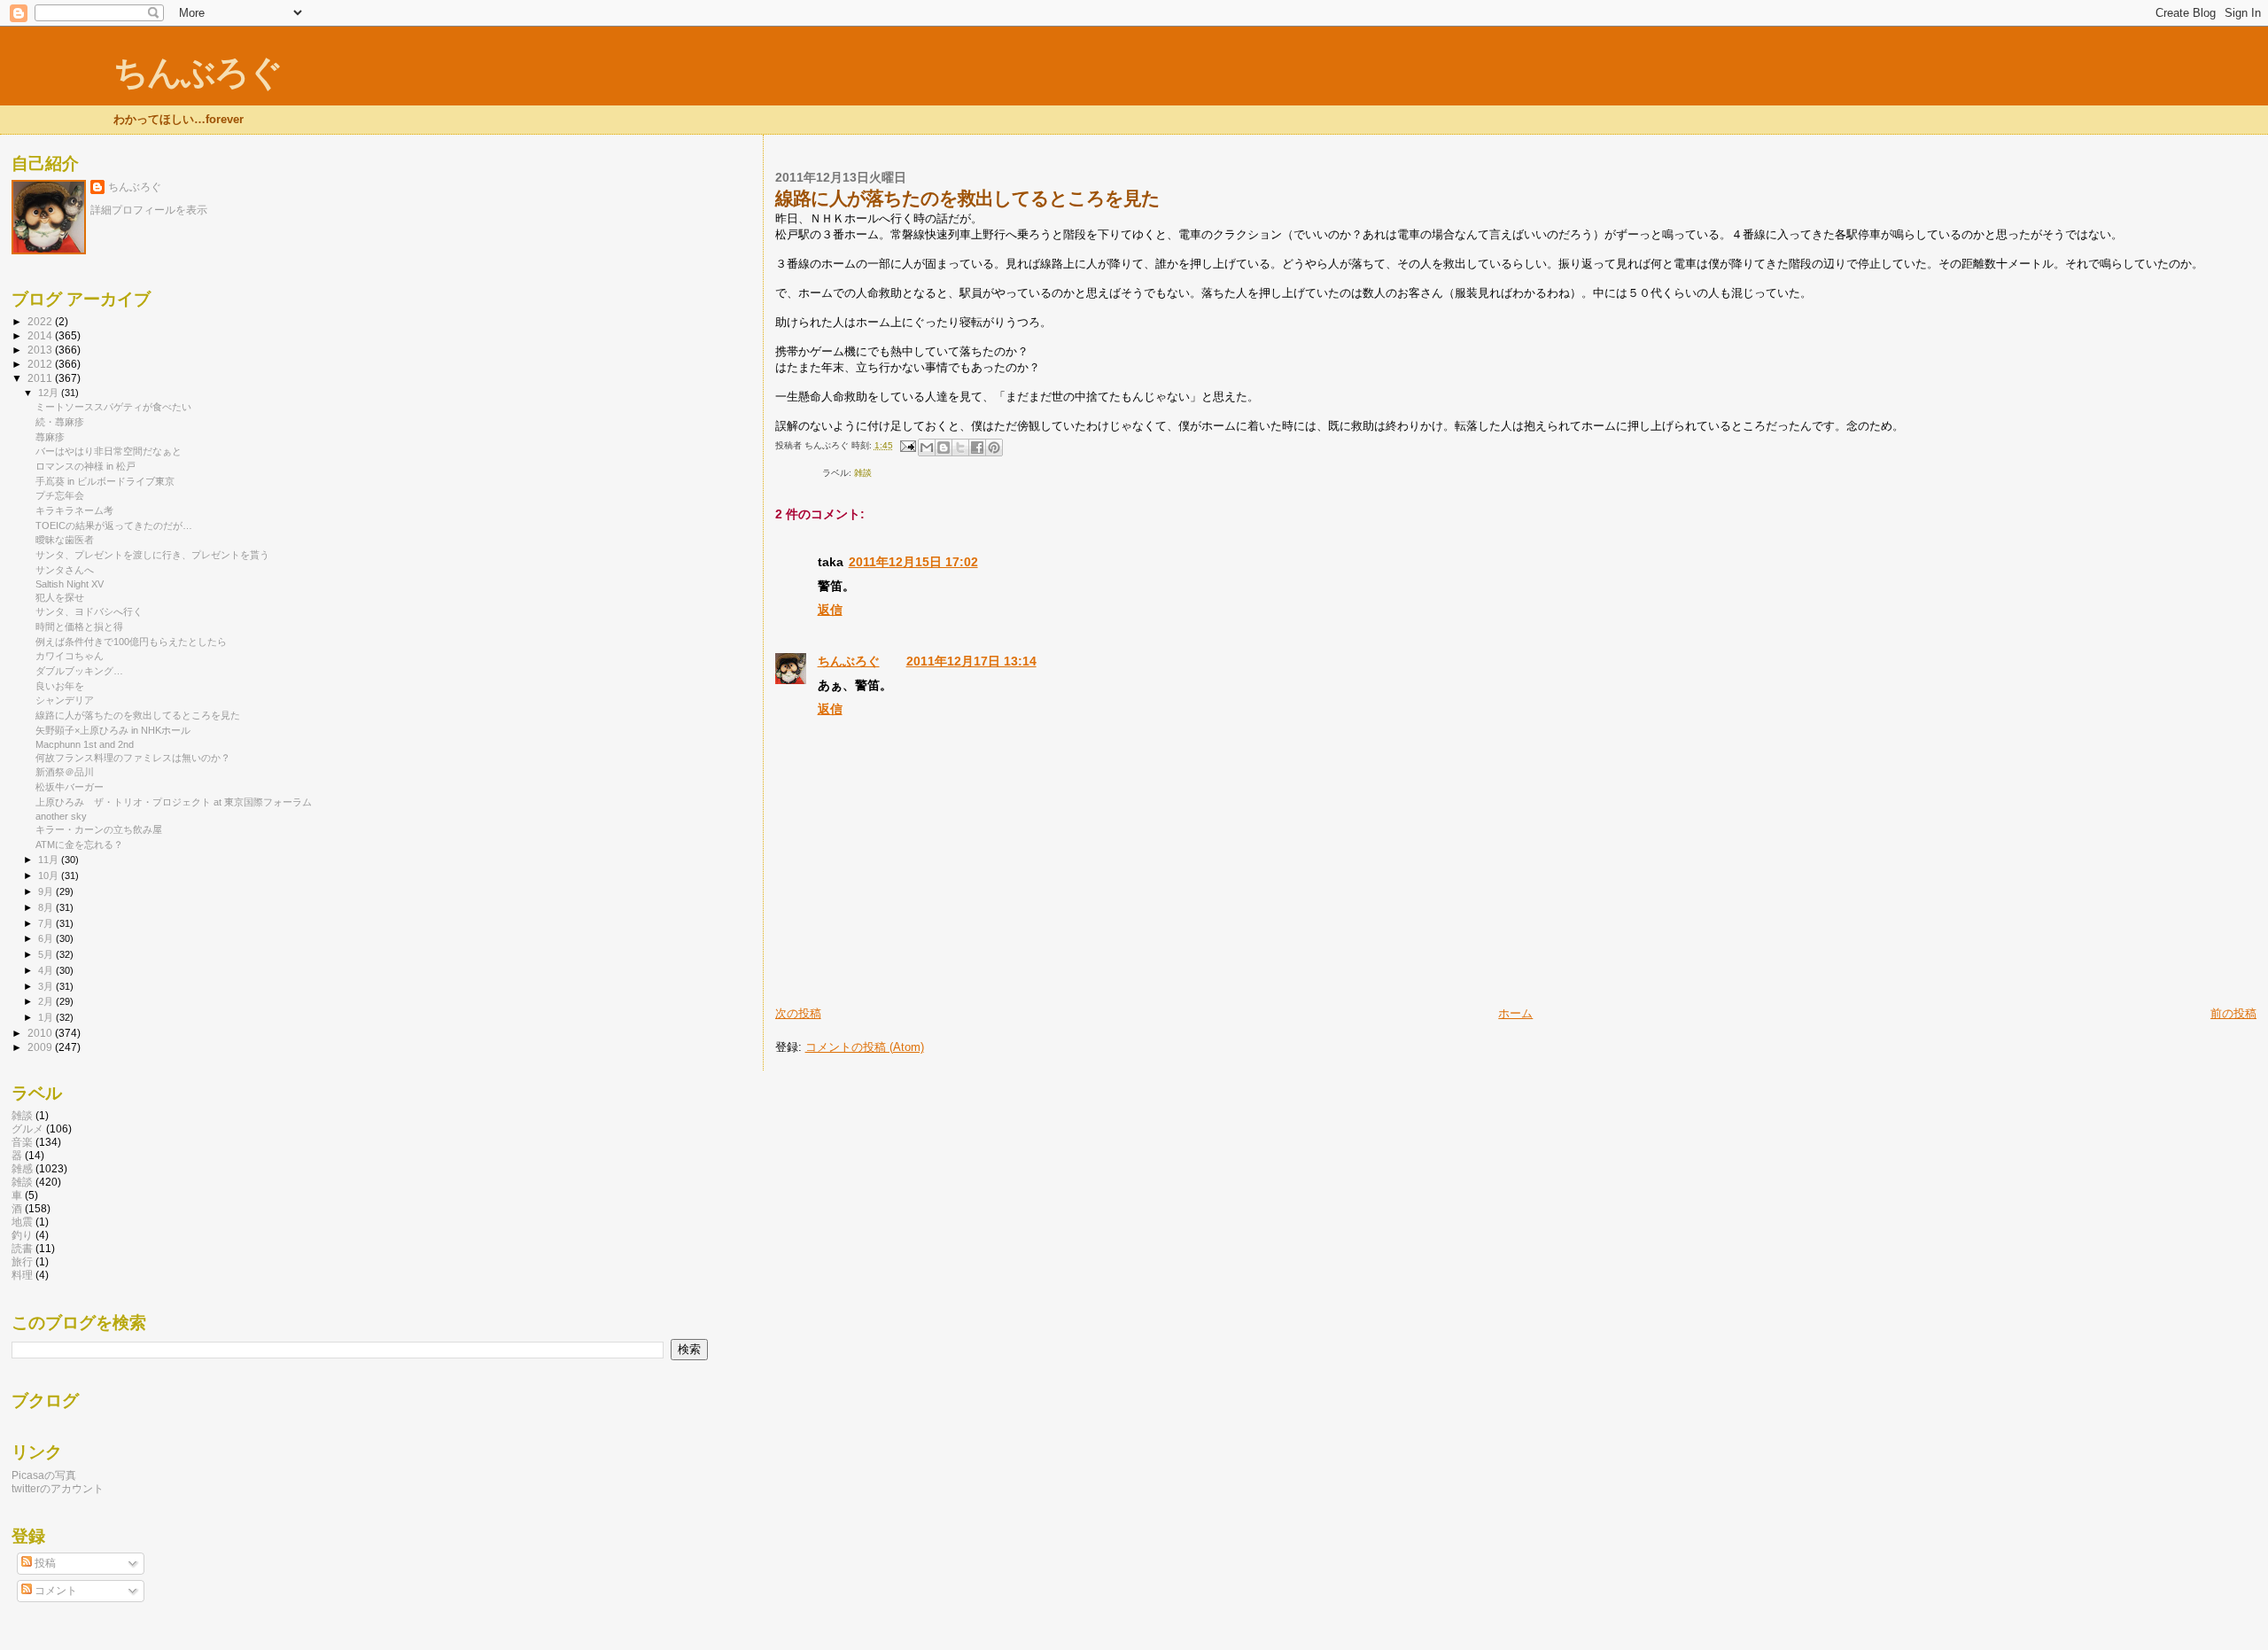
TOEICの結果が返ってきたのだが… (114, 525)
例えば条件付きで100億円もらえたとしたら (131, 642)
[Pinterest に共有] (994, 448)
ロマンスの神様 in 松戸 (85, 466)
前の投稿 (2233, 1013)
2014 (41, 335)
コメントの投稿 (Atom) (865, 1047)
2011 (41, 378)
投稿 (44, 1563)
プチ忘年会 (60, 495)
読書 (22, 1248)
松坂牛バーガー (70, 787)
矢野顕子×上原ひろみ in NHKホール (113, 730)
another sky (61, 816)
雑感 (22, 1168)
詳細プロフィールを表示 (149, 210)
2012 (41, 364)
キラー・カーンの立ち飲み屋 (99, 829)
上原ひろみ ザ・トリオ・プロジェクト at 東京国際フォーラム (174, 802)
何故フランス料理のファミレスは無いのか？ (133, 758)
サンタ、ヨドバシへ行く (89, 611)
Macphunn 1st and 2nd (85, 744)
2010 (41, 1033)
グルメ (27, 1129)
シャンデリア (65, 700)
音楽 (22, 1142)
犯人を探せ (60, 597)
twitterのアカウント (58, 1488)
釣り (22, 1235)
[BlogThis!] (944, 448)
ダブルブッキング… (79, 671)
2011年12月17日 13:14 (971, 661)
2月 (47, 1001)
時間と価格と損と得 (79, 627)
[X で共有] (960, 448)
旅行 (22, 1261)
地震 (22, 1222)
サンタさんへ (65, 570)
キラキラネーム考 (74, 510)
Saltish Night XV (70, 584)
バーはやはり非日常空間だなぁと (109, 451)
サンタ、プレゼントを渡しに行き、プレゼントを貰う (152, 555)
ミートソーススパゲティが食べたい (113, 407)
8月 (47, 907)
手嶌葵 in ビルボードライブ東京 (105, 481)
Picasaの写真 (44, 1475)
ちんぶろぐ (198, 72)
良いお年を (60, 686)
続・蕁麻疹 (60, 422)
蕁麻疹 (50, 437)
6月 (47, 938)
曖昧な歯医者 (65, 540)
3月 (47, 986)
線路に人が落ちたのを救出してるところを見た (138, 715)
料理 (22, 1275)
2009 (41, 1047)
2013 (41, 350)
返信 (830, 610)
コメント (54, 1591)
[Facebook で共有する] (977, 448)
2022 (41, 321)
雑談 (22, 1115)
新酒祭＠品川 (65, 772)
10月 (50, 876)
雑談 (863, 473)
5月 (47, 954)
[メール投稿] (907, 445)
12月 (50, 393)
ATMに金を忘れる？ (79, 844)
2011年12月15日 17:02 (913, 562)
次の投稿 (798, 1013)
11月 (50, 860)
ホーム (1515, 1013)
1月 (47, 1017)
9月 (47, 891)
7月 (47, 923)
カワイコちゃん (70, 656)
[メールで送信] (927, 448)
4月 (47, 970)
